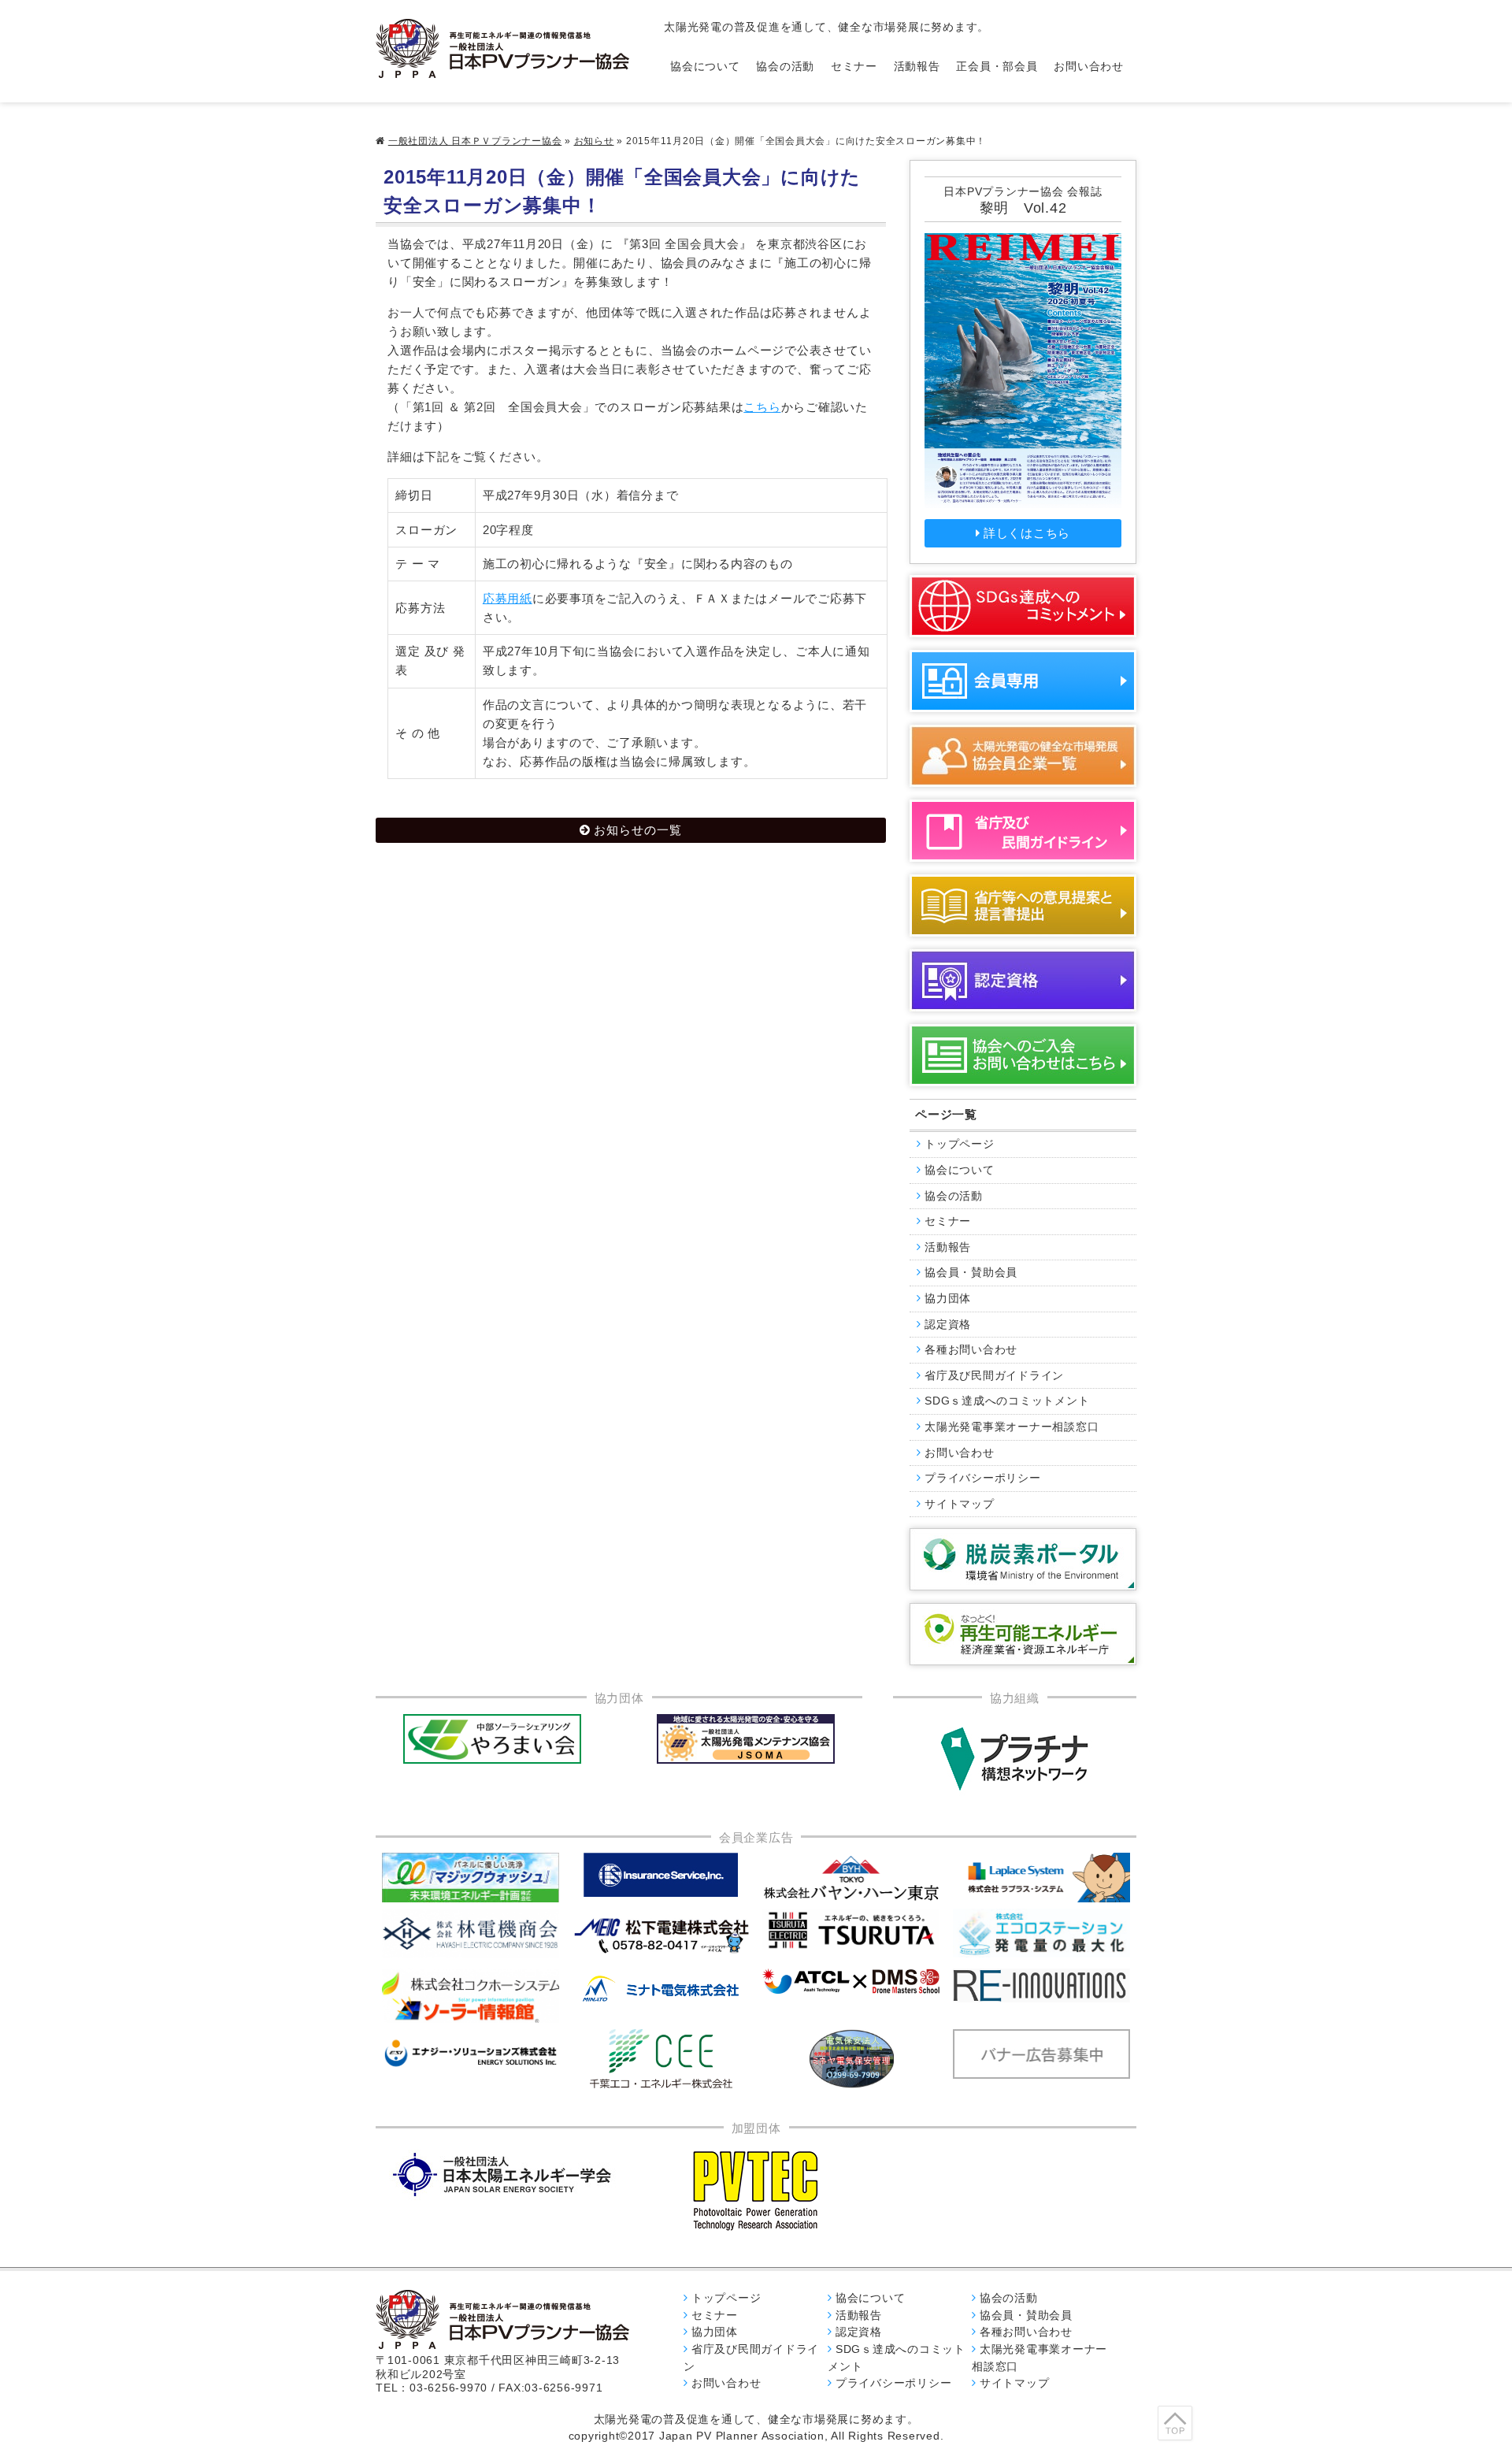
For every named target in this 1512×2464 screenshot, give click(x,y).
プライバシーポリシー (983, 1478)
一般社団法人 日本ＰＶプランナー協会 (475, 141)
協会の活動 (785, 67)
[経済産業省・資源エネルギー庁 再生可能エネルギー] (1023, 1634)
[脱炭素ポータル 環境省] (1023, 1559)
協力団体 (948, 1299)
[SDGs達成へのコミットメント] (1023, 606)
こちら (762, 407)
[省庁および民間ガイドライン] (1023, 831)
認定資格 (948, 1325)
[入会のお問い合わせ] (1023, 1055)
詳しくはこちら (1027, 533)
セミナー (854, 67)
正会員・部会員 (997, 67)
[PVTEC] (756, 2190)
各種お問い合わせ (971, 1350)
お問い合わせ (1089, 67)
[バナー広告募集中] (661, 1935)
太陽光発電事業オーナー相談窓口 (1012, 1427)
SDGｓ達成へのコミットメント (1007, 1401)
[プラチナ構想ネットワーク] (1014, 1759)
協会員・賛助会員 (971, 1273)
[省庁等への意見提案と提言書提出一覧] (1023, 905)
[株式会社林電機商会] (471, 1933)
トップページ (960, 1144)
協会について (705, 67)
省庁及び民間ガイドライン (994, 1376)
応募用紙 (508, 598)
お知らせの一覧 (638, 830)
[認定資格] (1023, 980)
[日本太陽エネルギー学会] (502, 2175)
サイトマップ (960, 1504)
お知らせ (594, 141)
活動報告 (917, 67)
